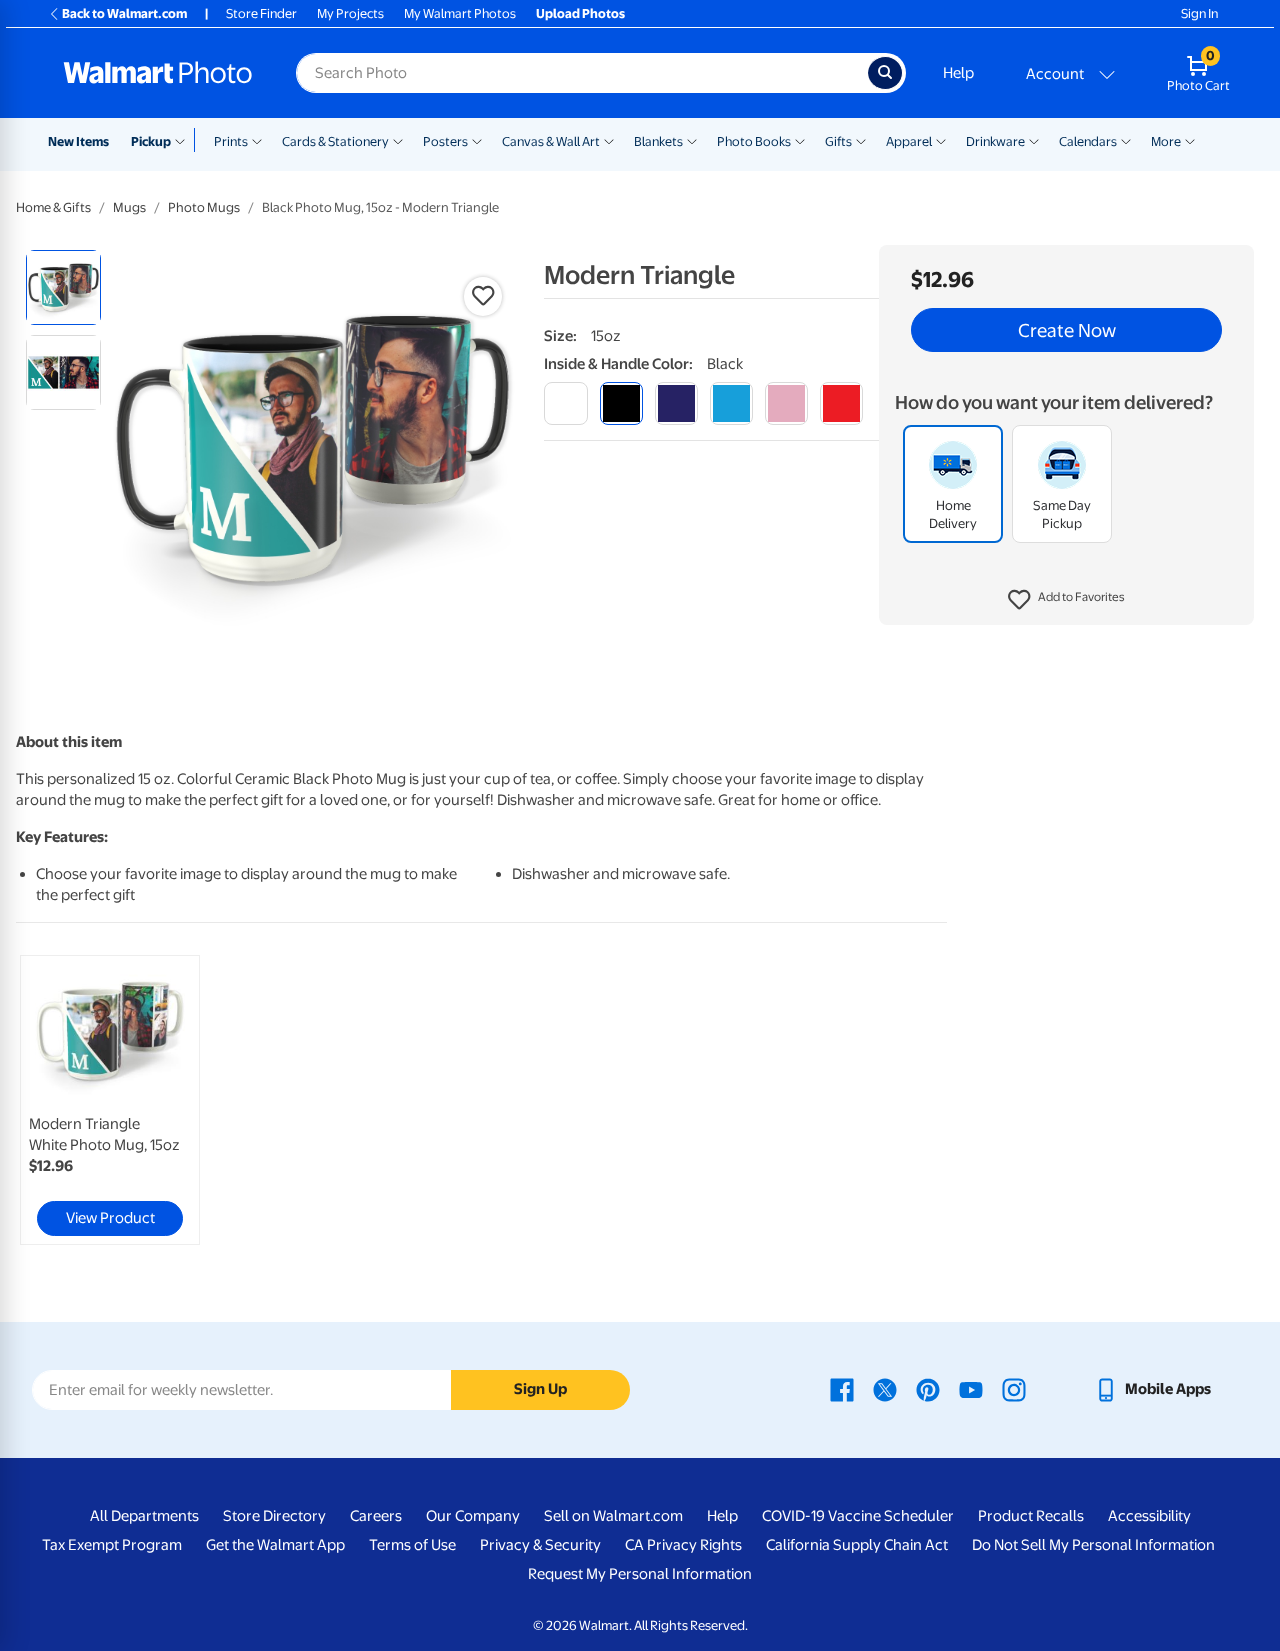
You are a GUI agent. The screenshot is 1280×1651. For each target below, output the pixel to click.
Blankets (658, 141)
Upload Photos (580, 13)
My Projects (350, 13)
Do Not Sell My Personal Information (1093, 1545)
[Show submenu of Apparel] (941, 140)
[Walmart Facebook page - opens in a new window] (842, 1389)
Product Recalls (1031, 1516)
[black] (621, 403)
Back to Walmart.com (124, 13)
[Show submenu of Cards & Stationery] (398, 140)
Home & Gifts (53, 207)
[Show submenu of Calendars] (1126, 140)
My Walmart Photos (460, 13)
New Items (78, 141)
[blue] (676, 403)
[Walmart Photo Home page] (158, 73)
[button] (1066, 600)
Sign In (1199, 13)
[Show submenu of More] (1190, 140)
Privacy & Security (540, 1545)
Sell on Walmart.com (613, 1516)
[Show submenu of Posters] (477, 140)
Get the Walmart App (275, 1545)
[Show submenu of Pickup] (184, 140)
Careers (376, 1516)
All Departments (144, 1516)
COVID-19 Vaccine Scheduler (858, 1516)
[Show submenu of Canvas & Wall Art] (609, 140)
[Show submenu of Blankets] (692, 140)
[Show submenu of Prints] (257, 140)
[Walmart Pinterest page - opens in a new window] (928, 1389)
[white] (565, 403)
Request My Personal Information (640, 1574)
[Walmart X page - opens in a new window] (885, 1389)
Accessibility (1149, 1516)
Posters (445, 141)
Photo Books (754, 141)
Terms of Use (412, 1545)
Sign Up (540, 1389)
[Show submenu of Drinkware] (1034, 140)
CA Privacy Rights (683, 1545)
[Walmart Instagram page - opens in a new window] (1014, 1389)
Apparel (909, 141)
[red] (841, 403)
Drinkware (995, 141)
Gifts (838, 141)
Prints (231, 141)
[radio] (63, 287)
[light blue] (731, 403)
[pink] (786, 403)
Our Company (473, 1516)
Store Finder (261, 13)
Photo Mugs (204, 207)
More (1166, 141)
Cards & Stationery (335, 141)
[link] (110, 1100)
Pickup (151, 141)
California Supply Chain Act (857, 1545)
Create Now (1067, 330)
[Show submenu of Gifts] (861, 140)
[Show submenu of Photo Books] (800, 140)
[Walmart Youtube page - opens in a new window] (971, 1389)
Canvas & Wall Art (551, 141)
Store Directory (274, 1516)
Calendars (1088, 141)
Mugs (129, 207)
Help (958, 73)
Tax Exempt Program (112, 1545)
